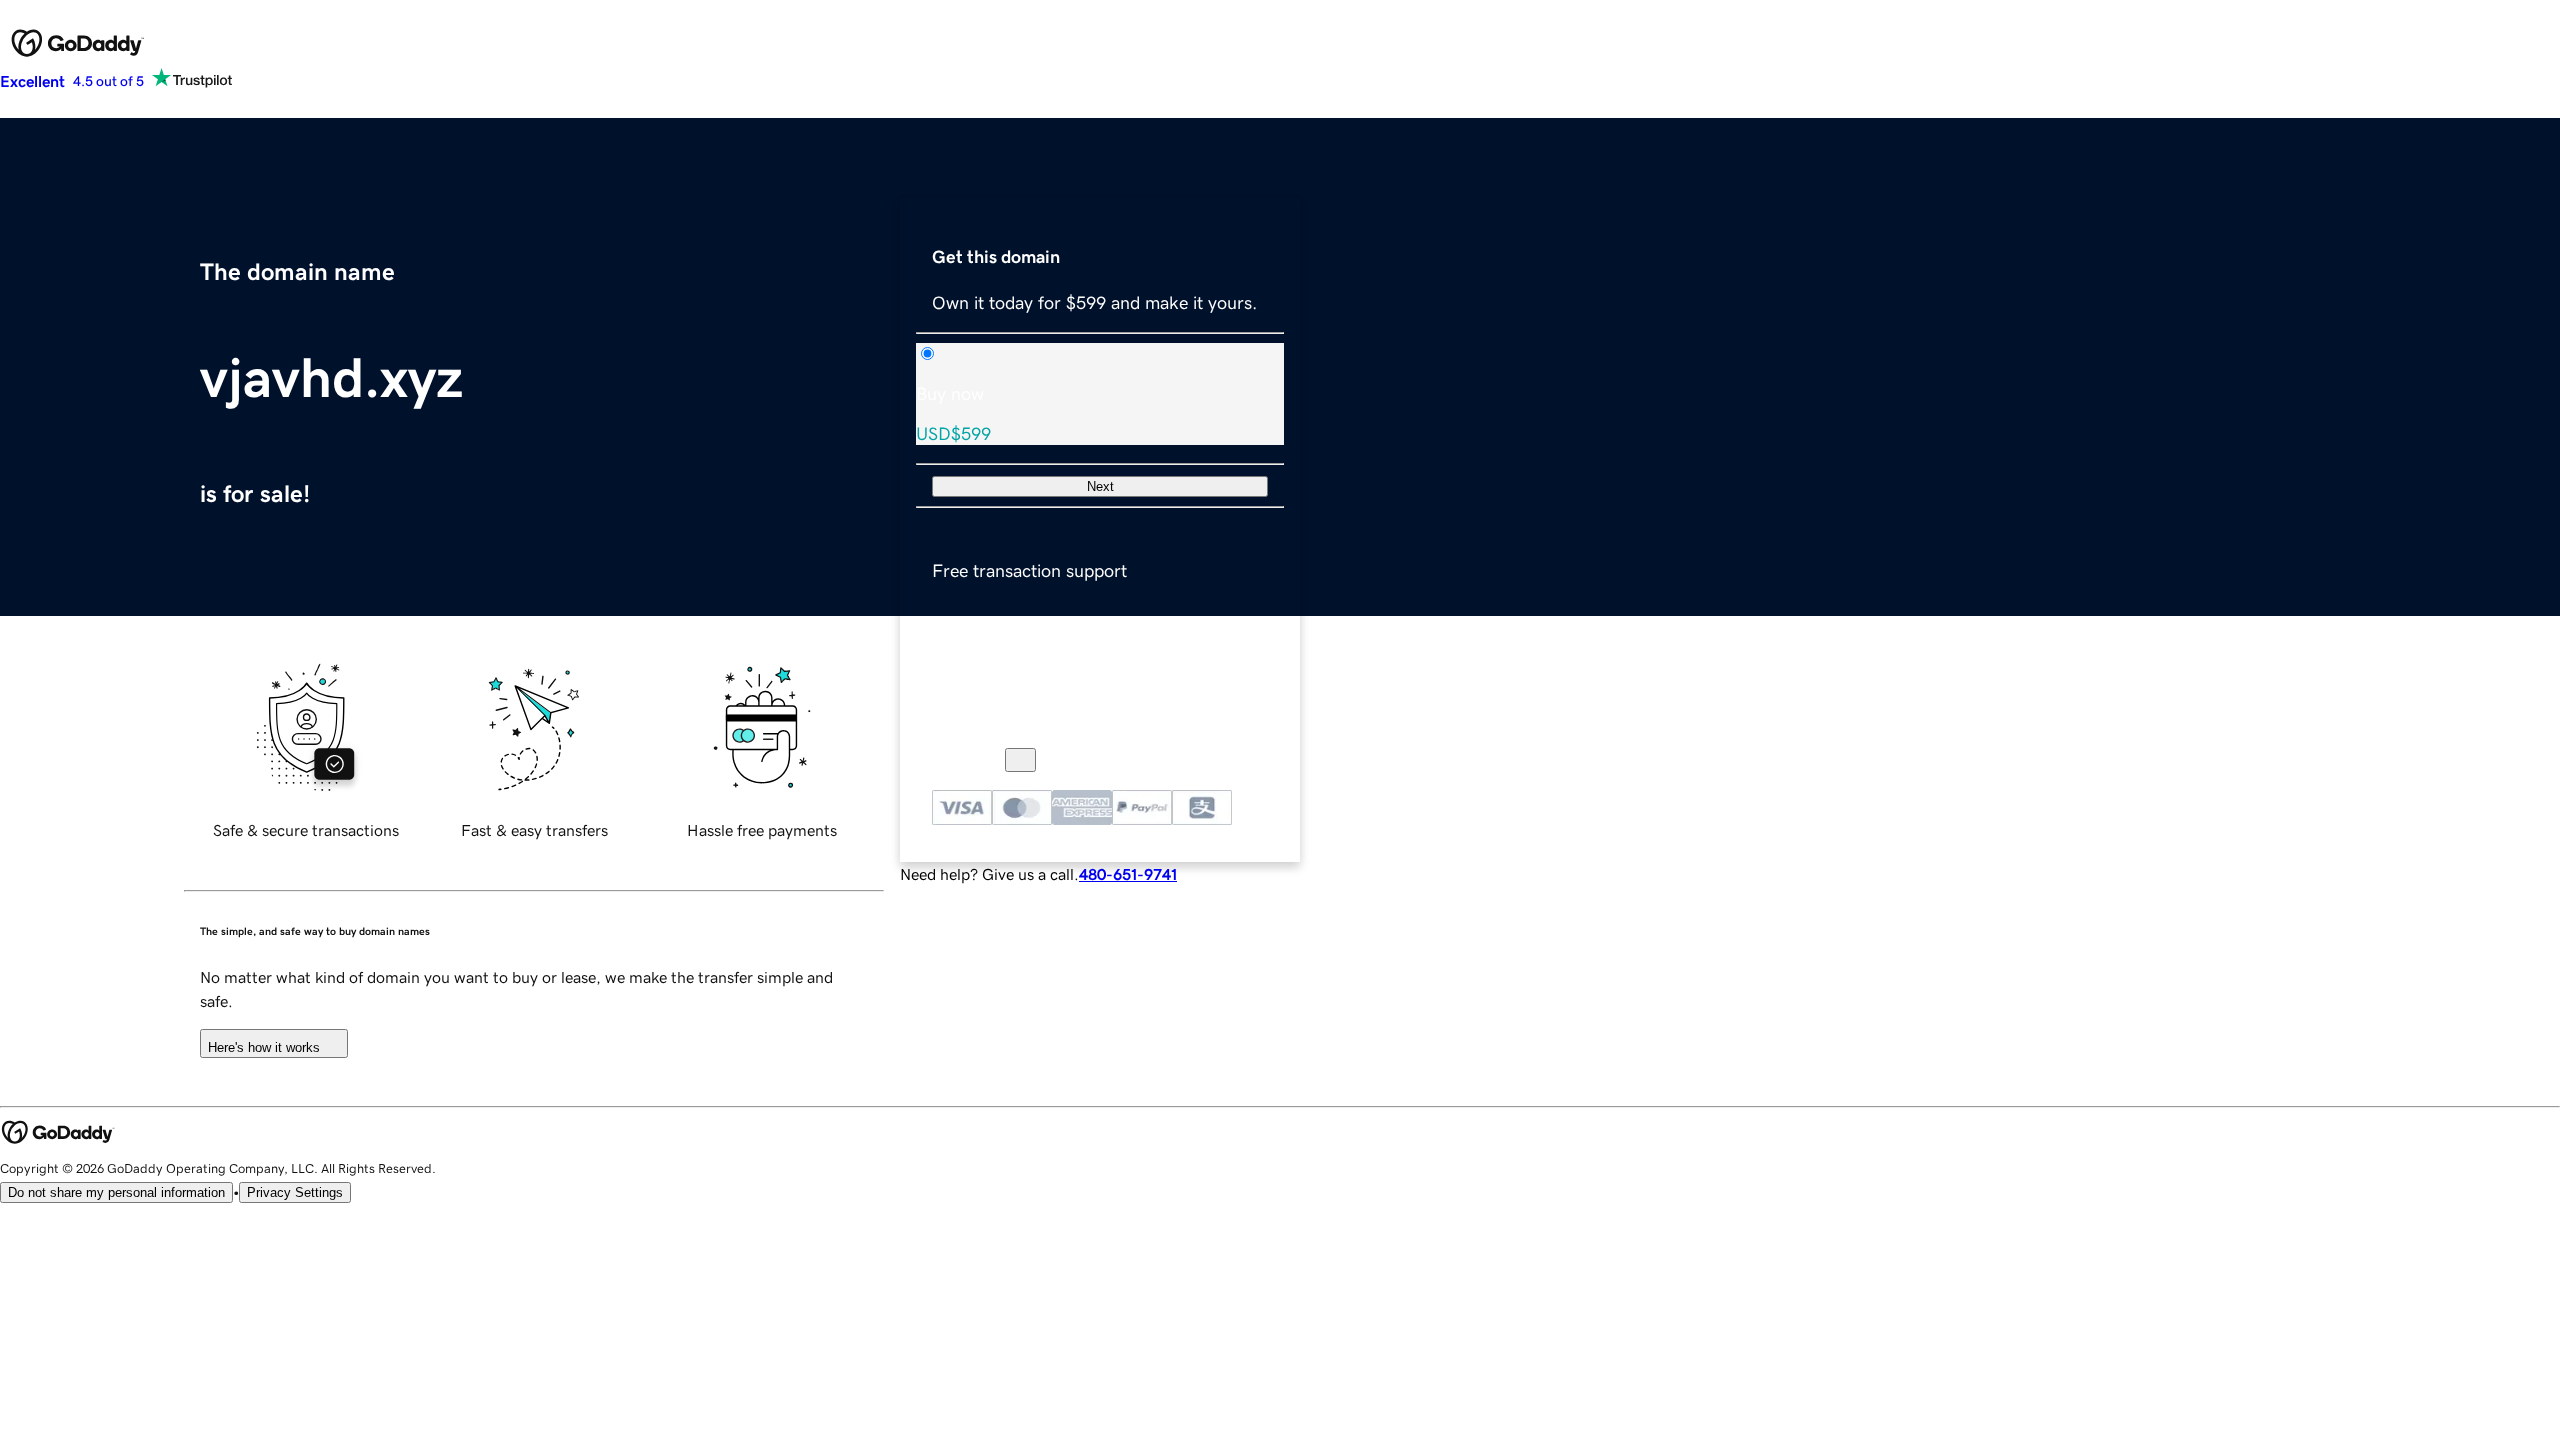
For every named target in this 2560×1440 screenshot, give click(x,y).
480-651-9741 (1128, 874)
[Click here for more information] (1020, 760)
